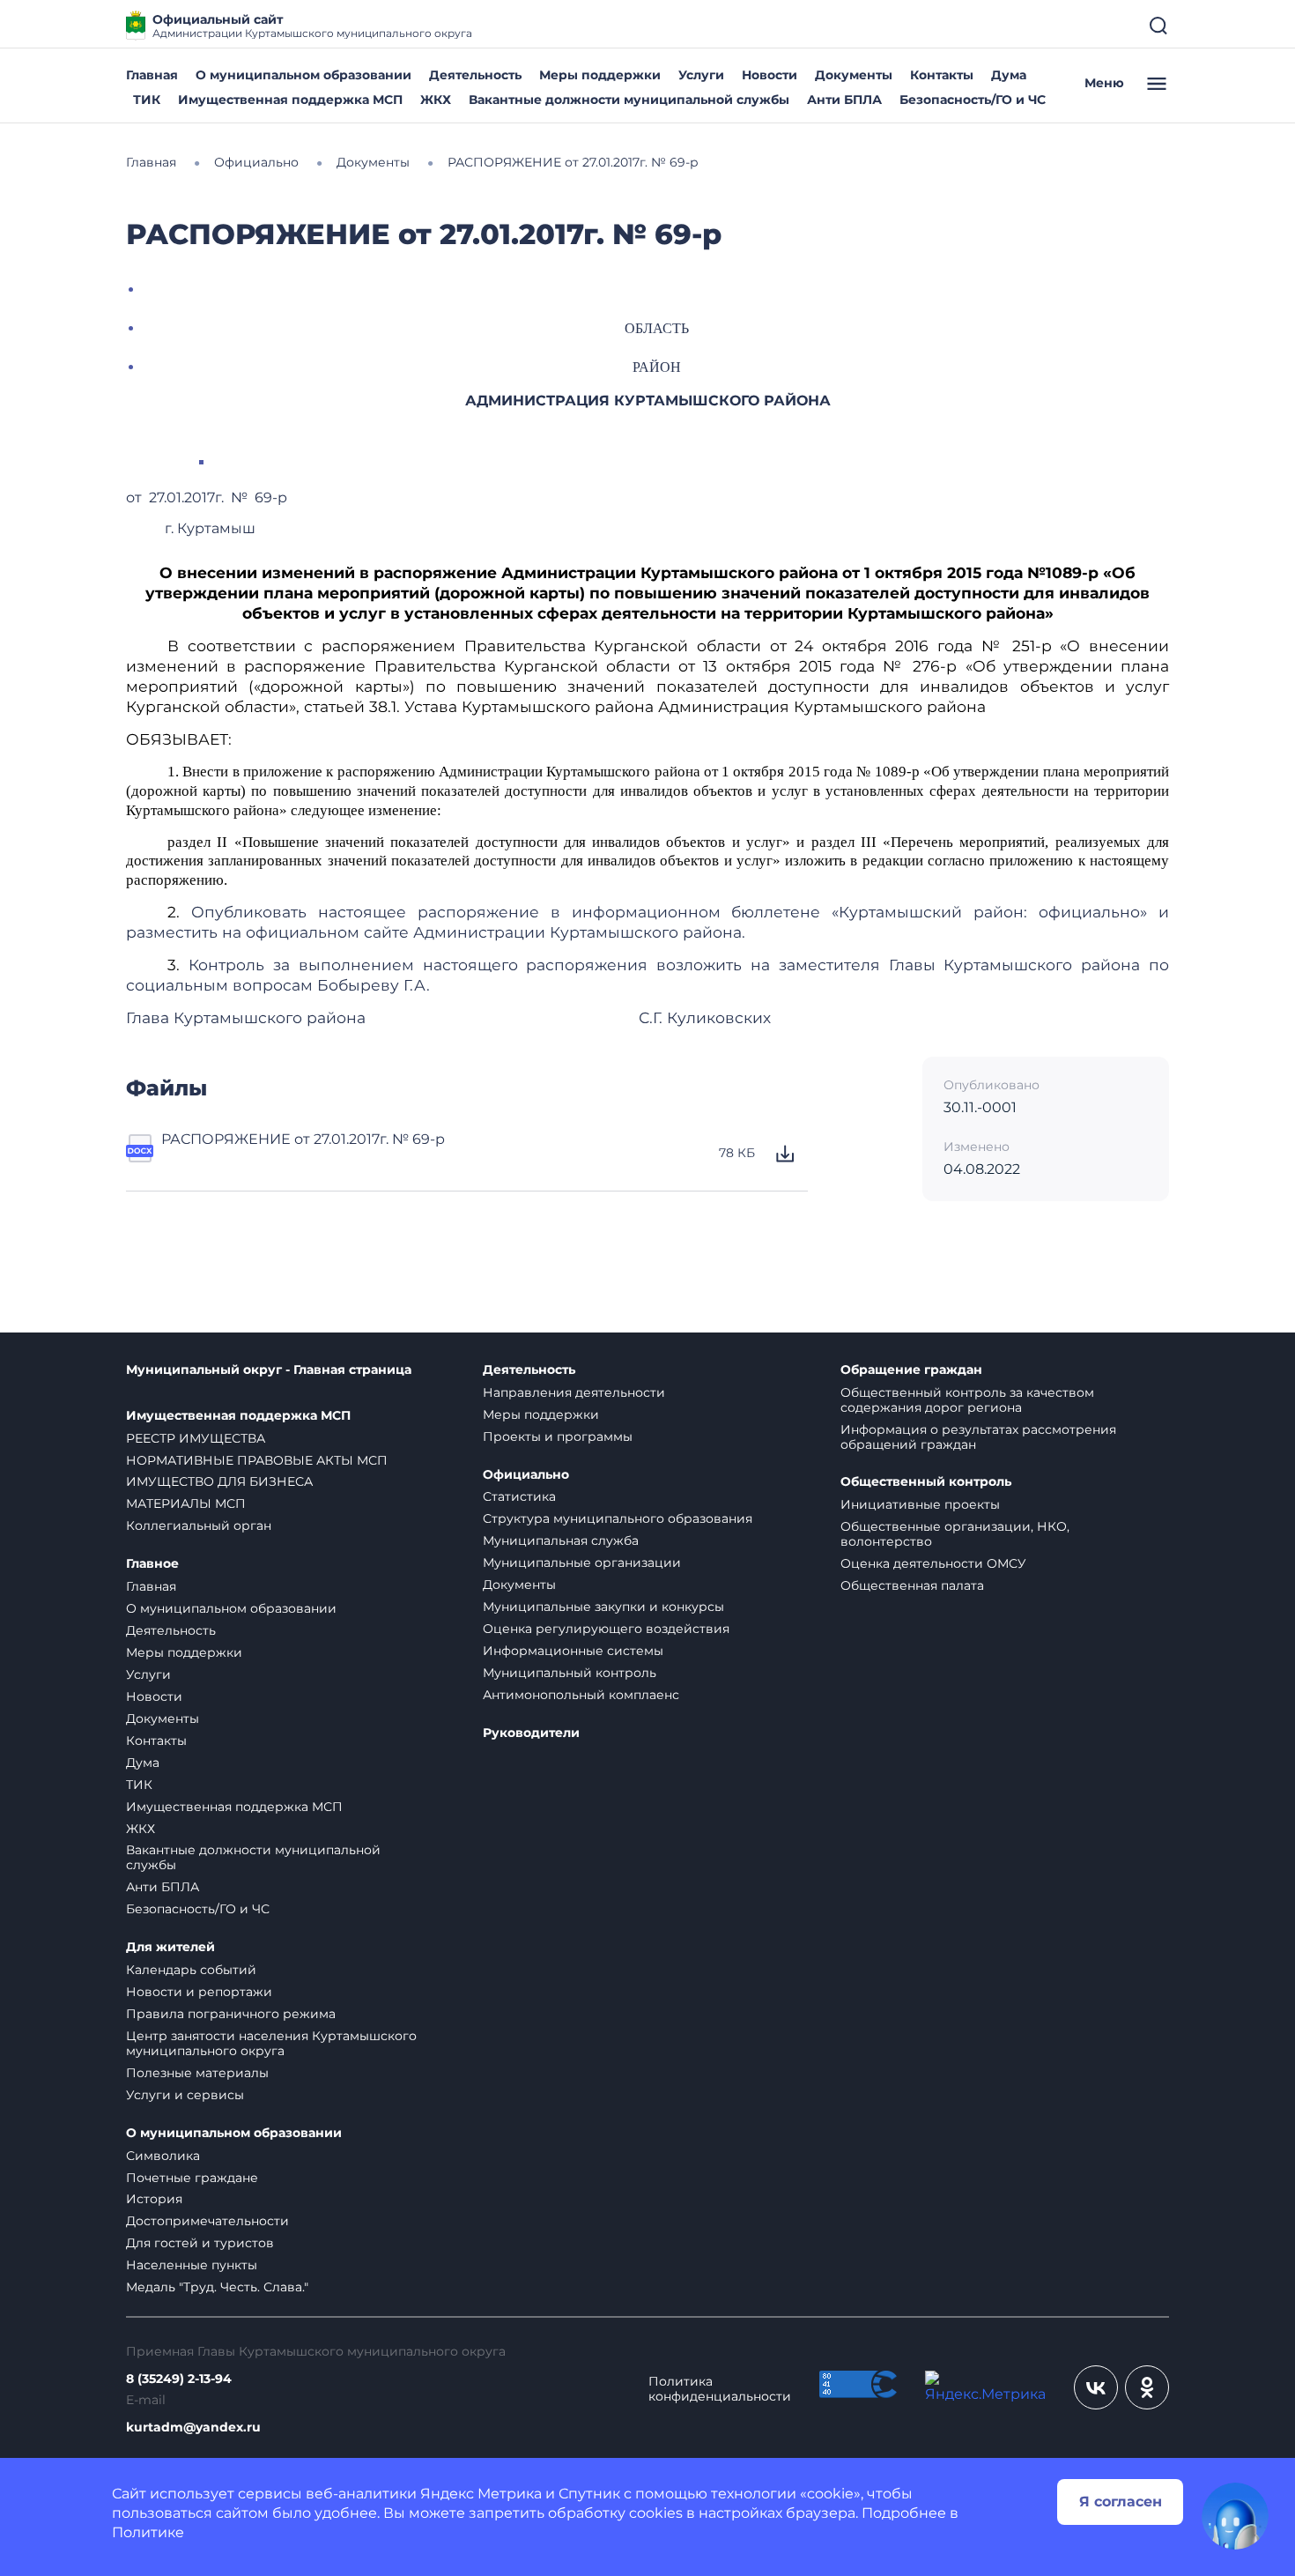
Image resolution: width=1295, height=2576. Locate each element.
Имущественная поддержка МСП (290, 100)
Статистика (519, 1496)
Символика (163, 2156)
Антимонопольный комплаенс (581, 1695)
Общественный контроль (926, 1482)
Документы (854, 75)
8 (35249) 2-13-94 (179, 2379)
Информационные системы (573, 1651)
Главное (152, 1564)
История (154, 2199)
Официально (526, 1475)
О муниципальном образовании (303, 75)
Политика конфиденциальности (720, 2389)
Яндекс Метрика (481, 2494)
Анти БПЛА (844, 100)
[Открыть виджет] (1235, 2516)
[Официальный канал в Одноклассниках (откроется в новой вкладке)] (1147, 2387)
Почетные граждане (192, 2178)
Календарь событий (191, 1970)
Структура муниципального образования (618, 1518)
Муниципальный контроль (570, 1673)
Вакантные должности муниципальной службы (629, 100)
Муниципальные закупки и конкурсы (603, 1607)
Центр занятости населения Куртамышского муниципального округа (271, 2043)
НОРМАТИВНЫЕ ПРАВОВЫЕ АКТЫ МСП (257, 1460)
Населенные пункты (192, 2265)
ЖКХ (436, 100)
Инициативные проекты (920, 1504)
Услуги (701, 75)
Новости (770, 75)
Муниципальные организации (582, 1563)
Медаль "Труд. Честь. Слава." (217, 2287)
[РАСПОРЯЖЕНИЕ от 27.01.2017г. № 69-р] (140, 1154)
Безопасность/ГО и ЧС (973, 100)
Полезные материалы (197, 2073)
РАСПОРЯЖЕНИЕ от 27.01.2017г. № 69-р (303, 1139)
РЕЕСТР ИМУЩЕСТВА (196, 1438)
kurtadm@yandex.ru (193, 2428)
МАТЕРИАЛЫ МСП (186, 1503)
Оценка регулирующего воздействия (606, 1629)
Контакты (942, 75)
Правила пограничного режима (231, 2014)
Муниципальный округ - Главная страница (269, 1370)
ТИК (147, 100)
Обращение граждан (911, 1370)
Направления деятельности (574, 1392)
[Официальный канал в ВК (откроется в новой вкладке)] (1096, 2387)
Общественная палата (912, 1585)
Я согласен (1121, 2502)
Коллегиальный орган (199, 1526)
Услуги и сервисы (185, 2095)
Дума (1009, 75)
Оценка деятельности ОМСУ (933, 1563)
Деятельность (475, 75)
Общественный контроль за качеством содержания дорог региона (967, 1400)
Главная (152, 75)
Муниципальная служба (561, 1540)
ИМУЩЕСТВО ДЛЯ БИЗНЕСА (219, 1481)
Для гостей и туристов (200, 2243)
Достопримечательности (207, 2221)
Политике (148, 2532)
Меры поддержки (600, 75)
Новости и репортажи (199, 1992)
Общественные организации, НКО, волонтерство (955, 1534)
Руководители (531, 1733)
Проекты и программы (558, 1436)
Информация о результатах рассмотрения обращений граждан (978, 1437)
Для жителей (170, 1947)
